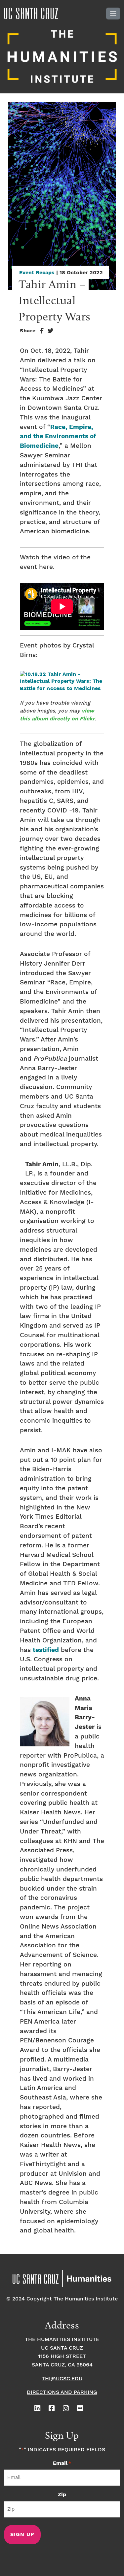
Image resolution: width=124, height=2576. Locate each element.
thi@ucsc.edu (62, 2379)
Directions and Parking (62, 2392)
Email (62, 2463)
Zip (62, 2495)
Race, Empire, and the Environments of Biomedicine (58, 437)
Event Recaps (37, 273)
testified (46, 1650)
